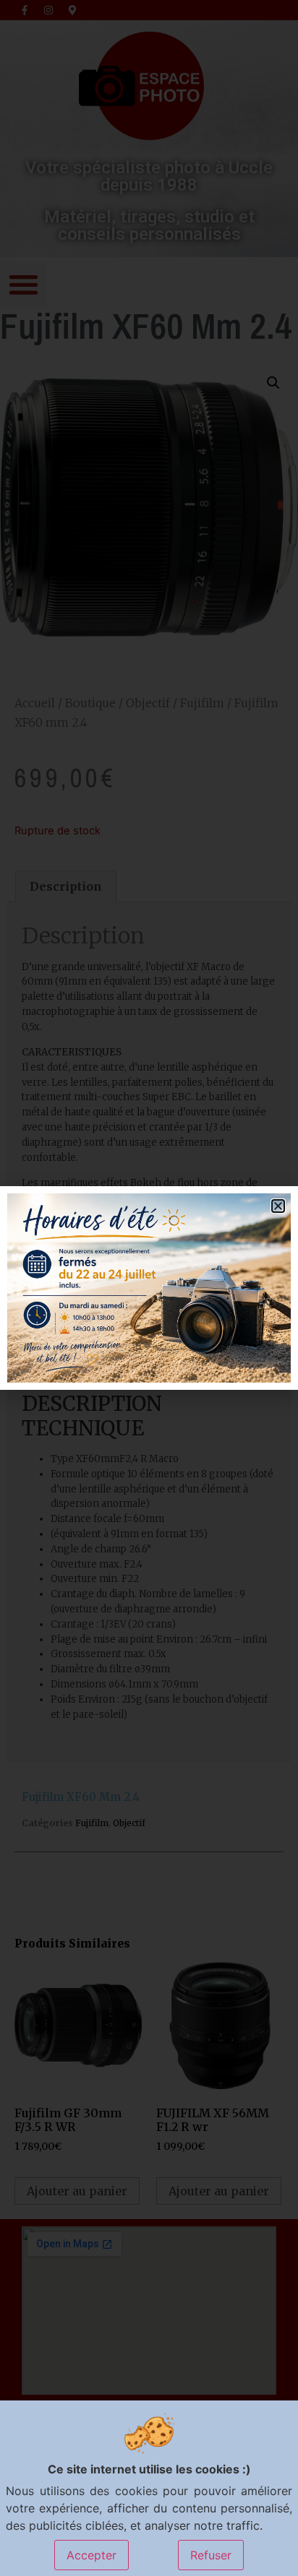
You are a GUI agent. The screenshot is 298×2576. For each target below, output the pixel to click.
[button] (278, 1206)
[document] (149, 1288)
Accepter (91, 2555)
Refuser (211, 2555)
